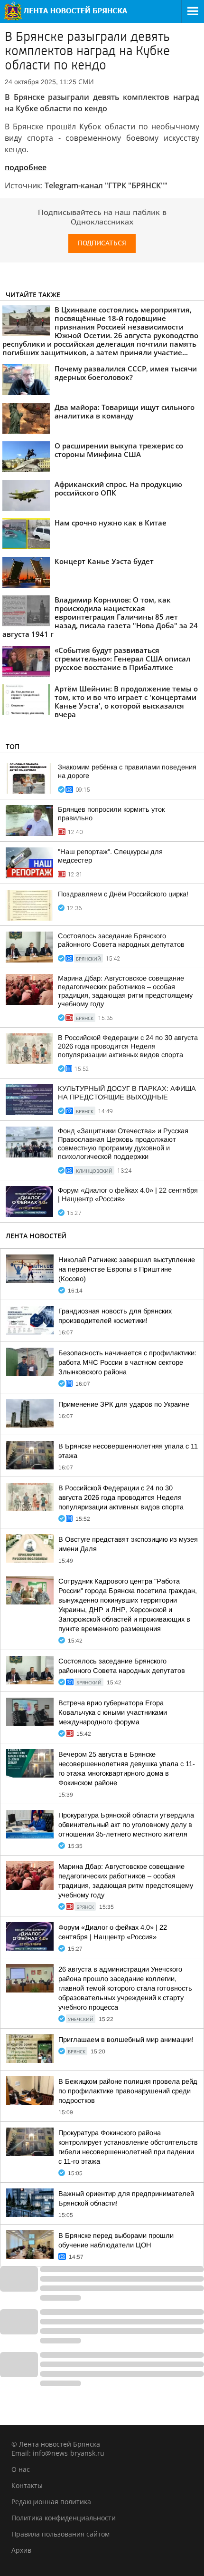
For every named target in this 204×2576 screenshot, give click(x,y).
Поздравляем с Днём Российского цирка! (123, 894)
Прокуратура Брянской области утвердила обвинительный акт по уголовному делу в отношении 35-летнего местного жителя (126, 1825)
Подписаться (102, 243)
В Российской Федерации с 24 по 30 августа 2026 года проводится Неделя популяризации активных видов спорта (128, 1046)
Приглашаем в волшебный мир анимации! (126, 2040)
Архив (21, 2550)
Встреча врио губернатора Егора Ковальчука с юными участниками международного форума (113, 1712)
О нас (21, 2469)
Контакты (27, 2485)
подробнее (26, 167)
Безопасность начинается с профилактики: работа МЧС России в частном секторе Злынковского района (127, 1362)
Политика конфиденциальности (64, 2518)
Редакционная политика (51, 2502)
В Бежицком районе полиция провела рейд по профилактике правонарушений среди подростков (128, 2091)
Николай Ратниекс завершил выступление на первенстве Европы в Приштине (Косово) (127, 1269)
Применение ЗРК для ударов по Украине (124, 1404)
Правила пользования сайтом (60, 2534)
